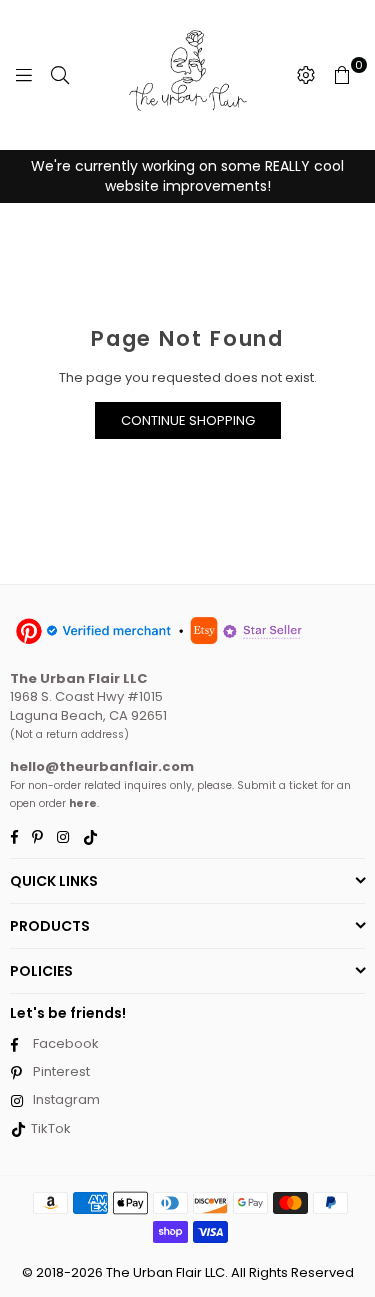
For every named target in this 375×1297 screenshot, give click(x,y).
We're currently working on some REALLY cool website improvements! (187, 176)
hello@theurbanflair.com (102, 766)
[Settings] (306, 75)
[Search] (60, 75)
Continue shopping (188, 420)
